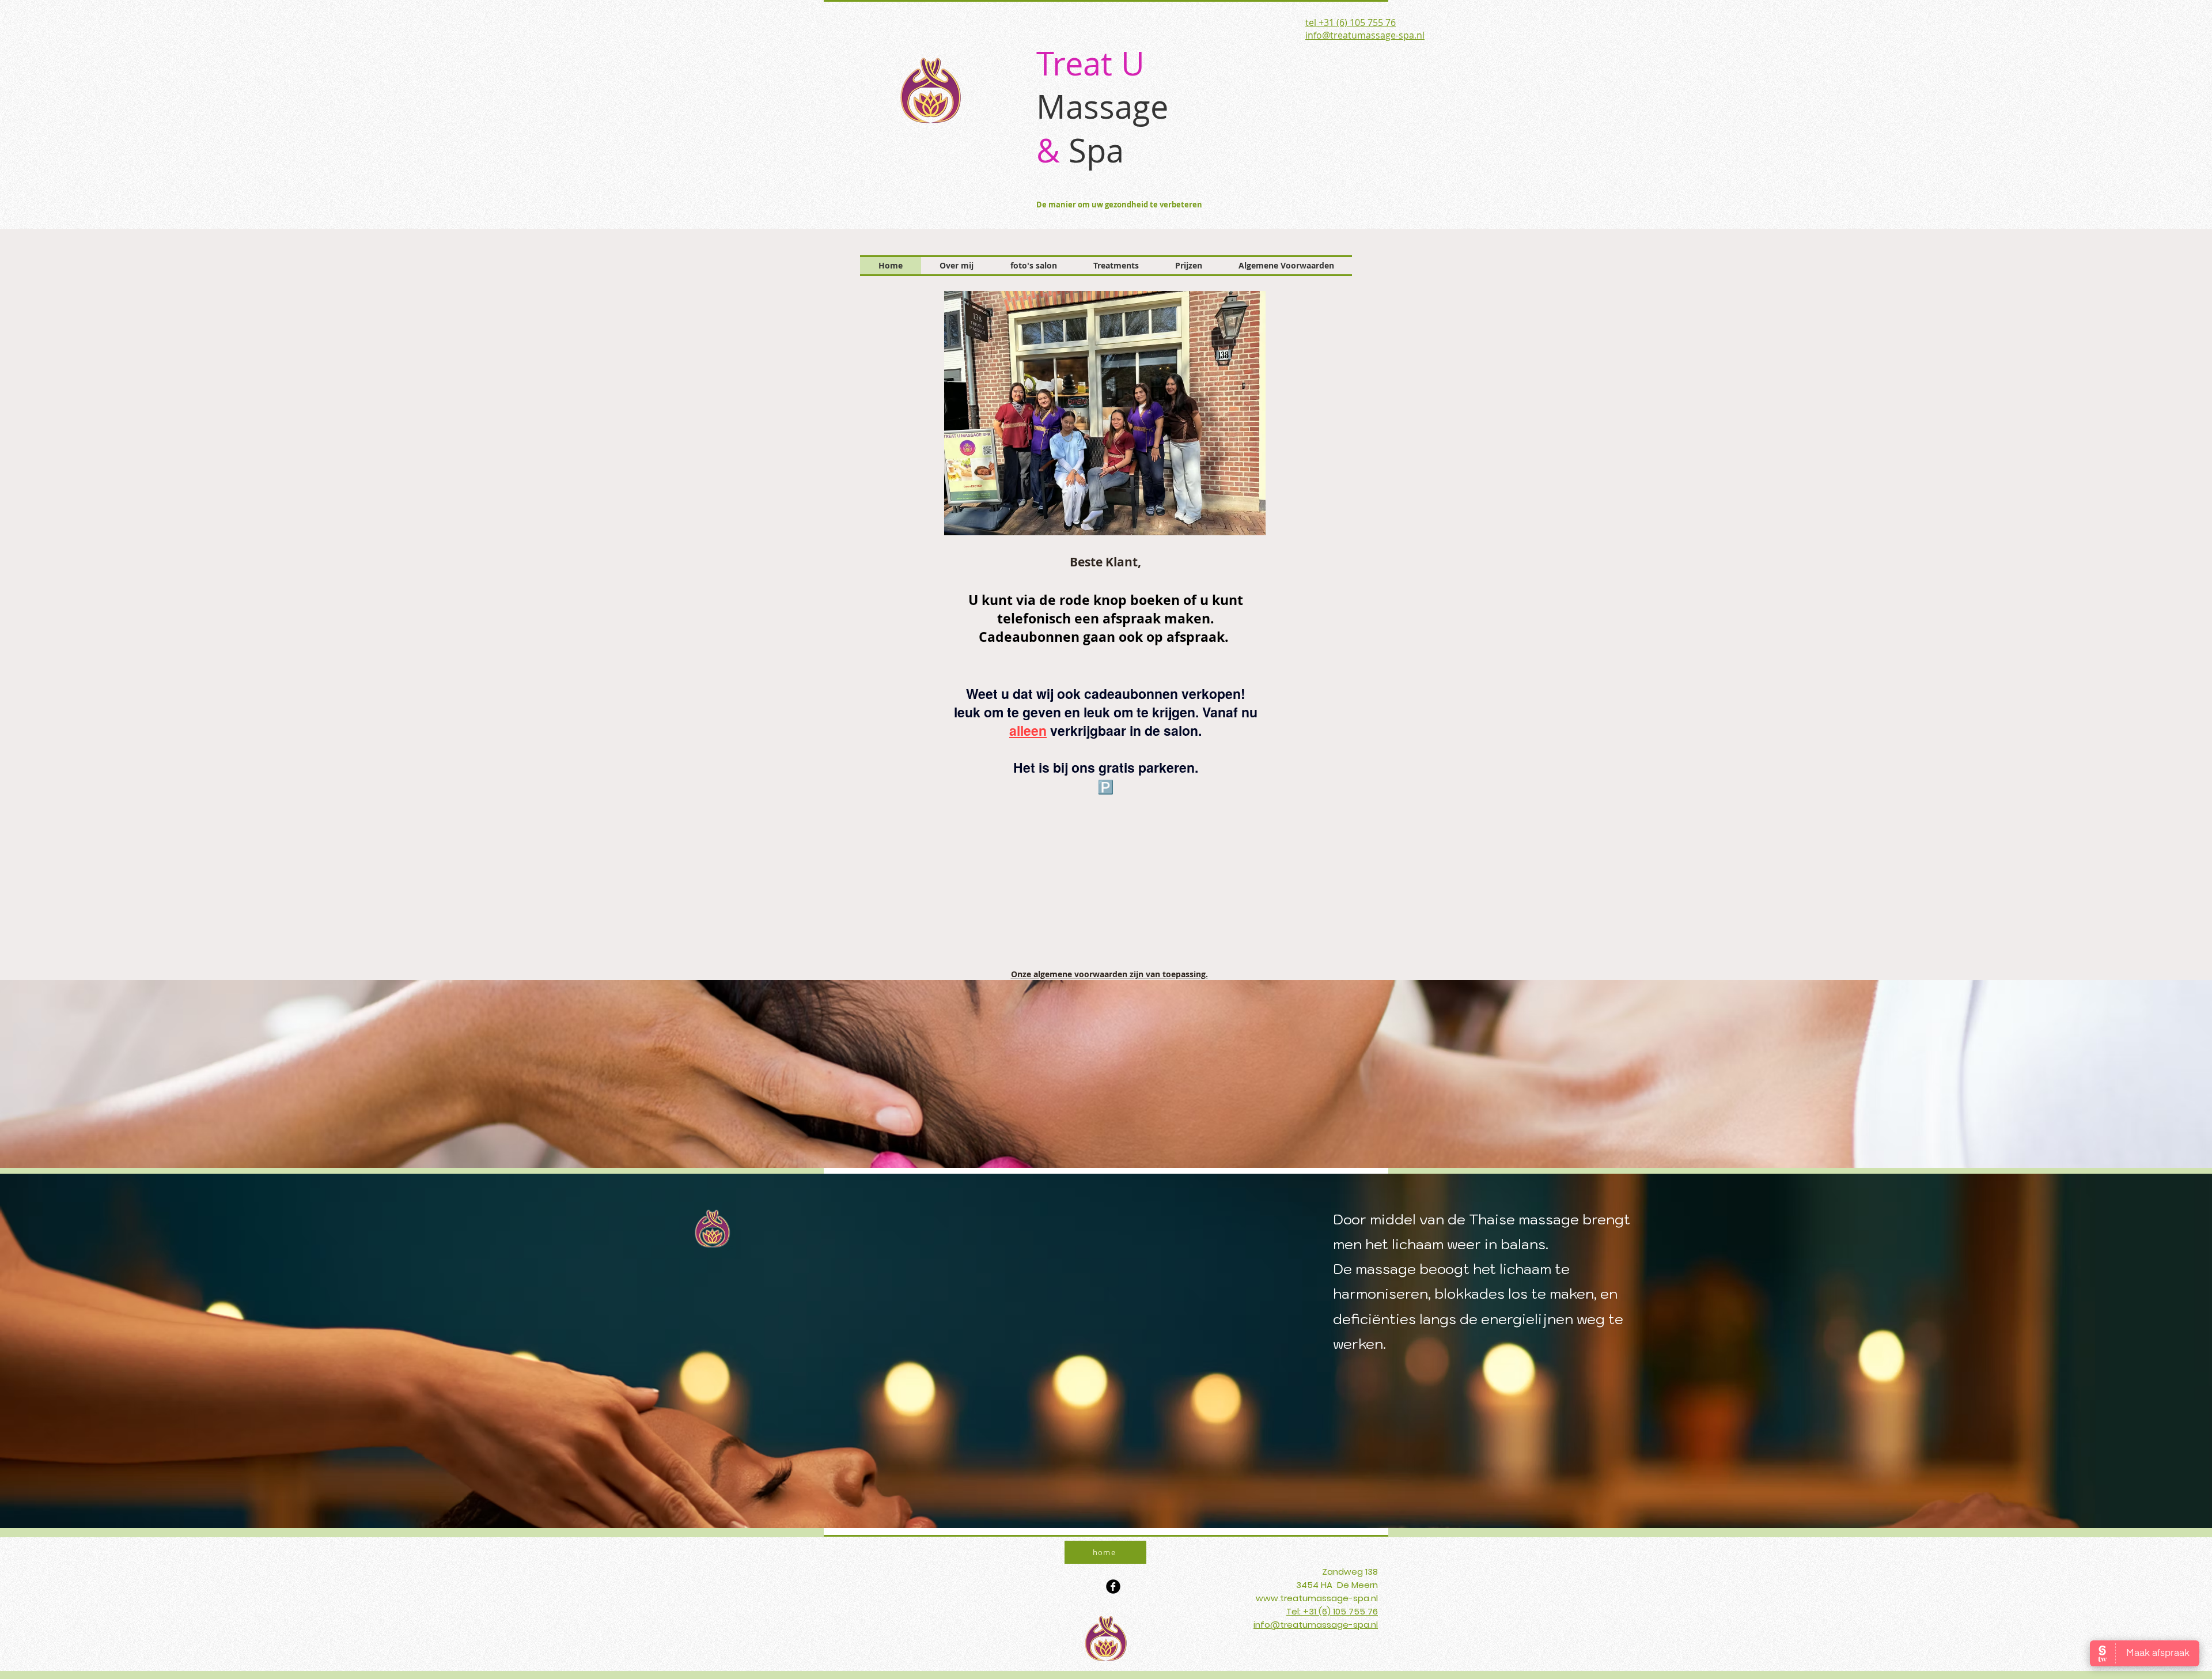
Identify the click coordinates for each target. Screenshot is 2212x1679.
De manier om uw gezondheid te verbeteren (1119, 205)
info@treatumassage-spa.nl (1365, 35)
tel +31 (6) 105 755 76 (1351, 22)
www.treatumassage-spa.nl (1317, 1598)
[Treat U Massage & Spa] (1113, 1587)
